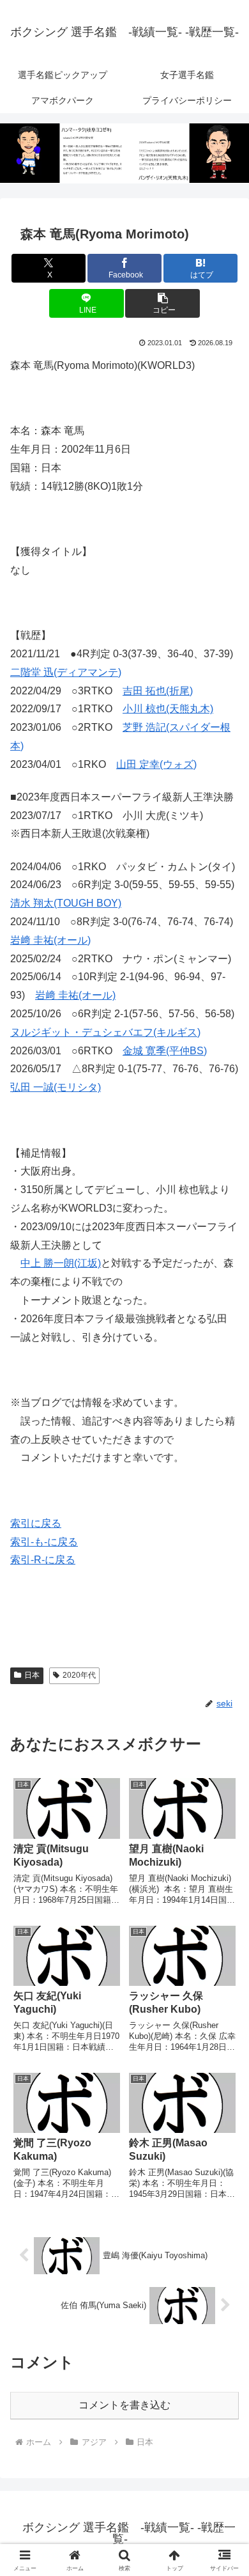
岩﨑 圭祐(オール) (50, 940)
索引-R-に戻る (43, 1560)
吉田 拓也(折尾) (158, 691)
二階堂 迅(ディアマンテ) (66, 672)
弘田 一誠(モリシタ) (56, 1087)
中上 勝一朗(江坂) (61, 1263)
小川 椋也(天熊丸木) (168, 709)
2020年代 (79, 1675)
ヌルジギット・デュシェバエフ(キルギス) (105, 1032)
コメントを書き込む (124, 2405)
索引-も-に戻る (44, 1542)
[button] (162, 303)
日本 (32, 1675)
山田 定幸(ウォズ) (156, 764)
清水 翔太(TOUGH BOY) (66, 903)
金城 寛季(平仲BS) (165, 1051)
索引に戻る (36, 1523)
